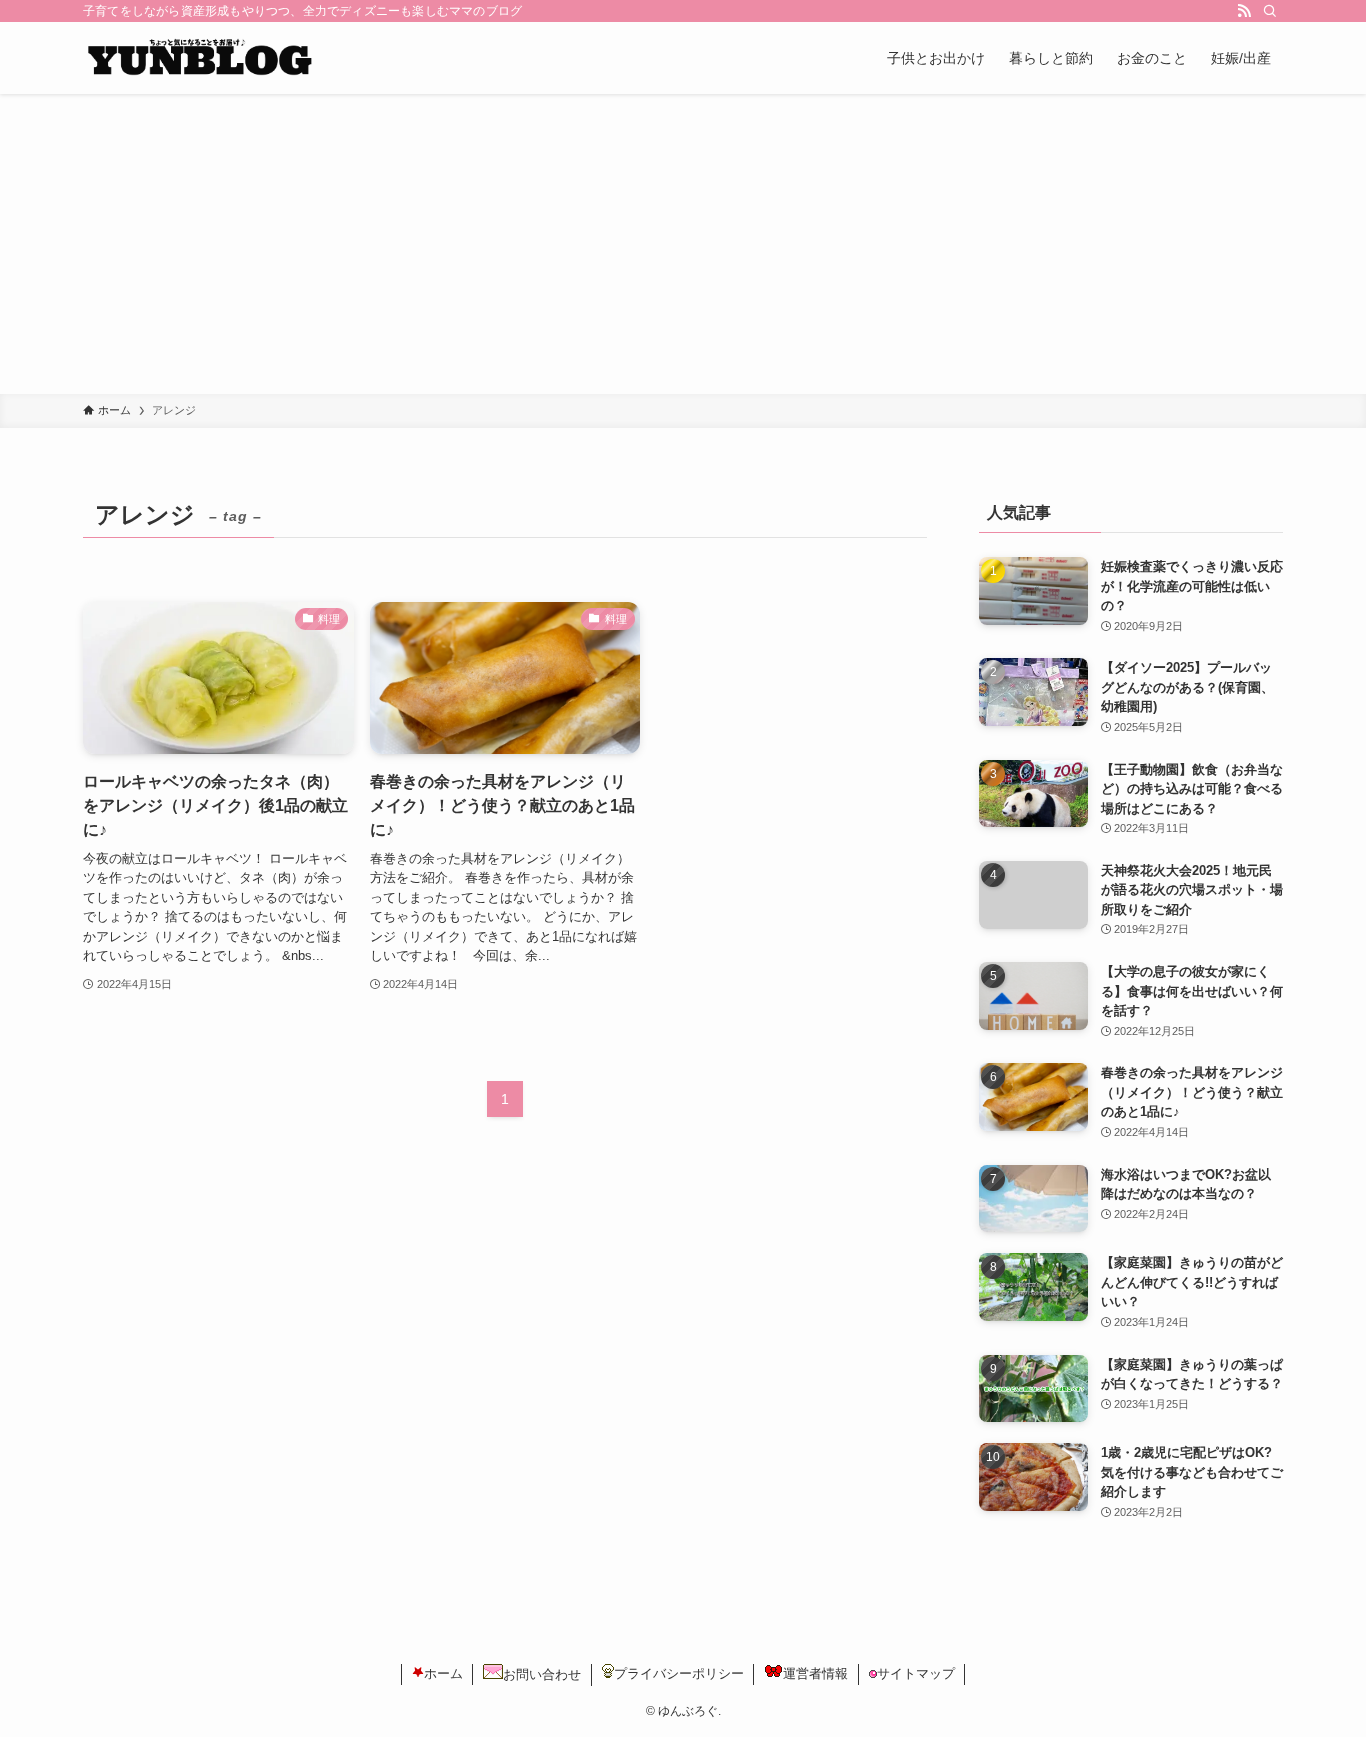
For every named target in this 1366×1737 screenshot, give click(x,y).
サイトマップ (916, 1673)
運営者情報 (815, 1673)
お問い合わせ (542, 1674)
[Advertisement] (683, 244)
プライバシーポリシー (679, 1673)
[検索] (1270, 11)
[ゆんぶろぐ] (198, 58)
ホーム (443, 1673)
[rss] (1244, 11)
